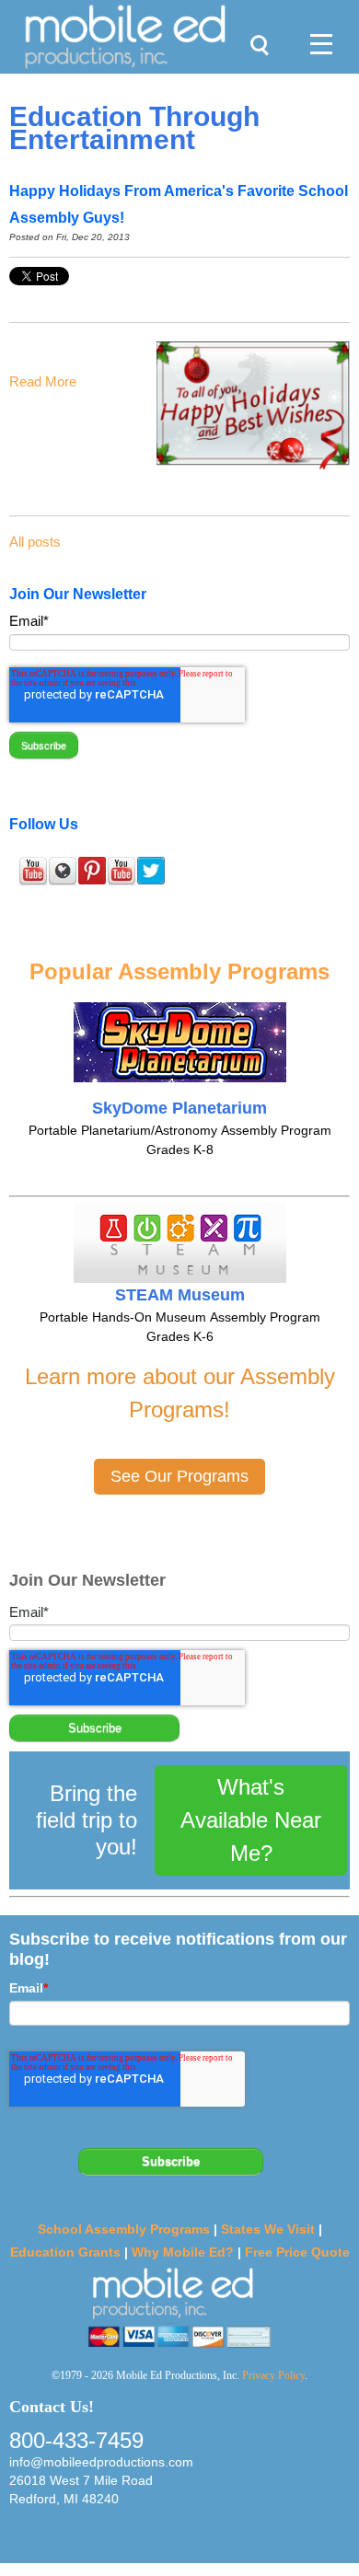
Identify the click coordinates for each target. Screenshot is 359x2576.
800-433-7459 (76, 2440)
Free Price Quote (297, 2252)
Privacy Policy (273, 2375)
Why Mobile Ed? (183, 2252)
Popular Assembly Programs (179, 971)
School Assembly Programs (124, 2229)
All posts (35, 542)
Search (255, 24)
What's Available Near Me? (251, 1820)
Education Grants (65, 2252)
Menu (314, 24)
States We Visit (268, 2229)
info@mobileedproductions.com (101, 2462)
